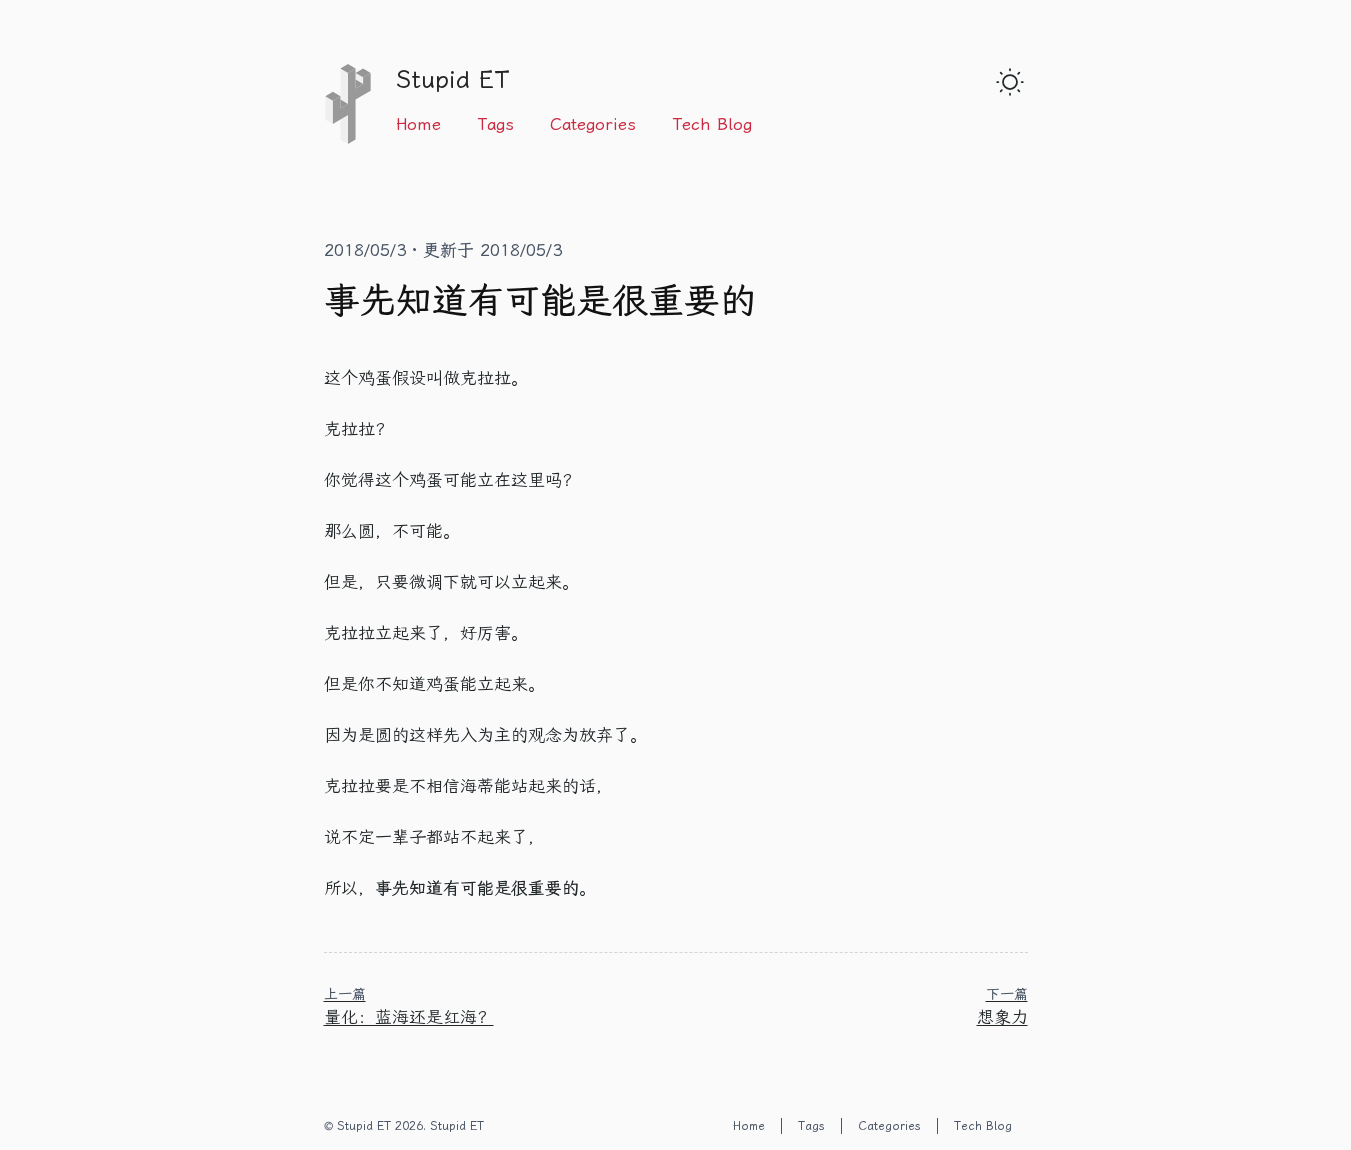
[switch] (1010, 82)
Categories (593, 124)
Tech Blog (712, 124)
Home (418, 124)
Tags (495, 124)
